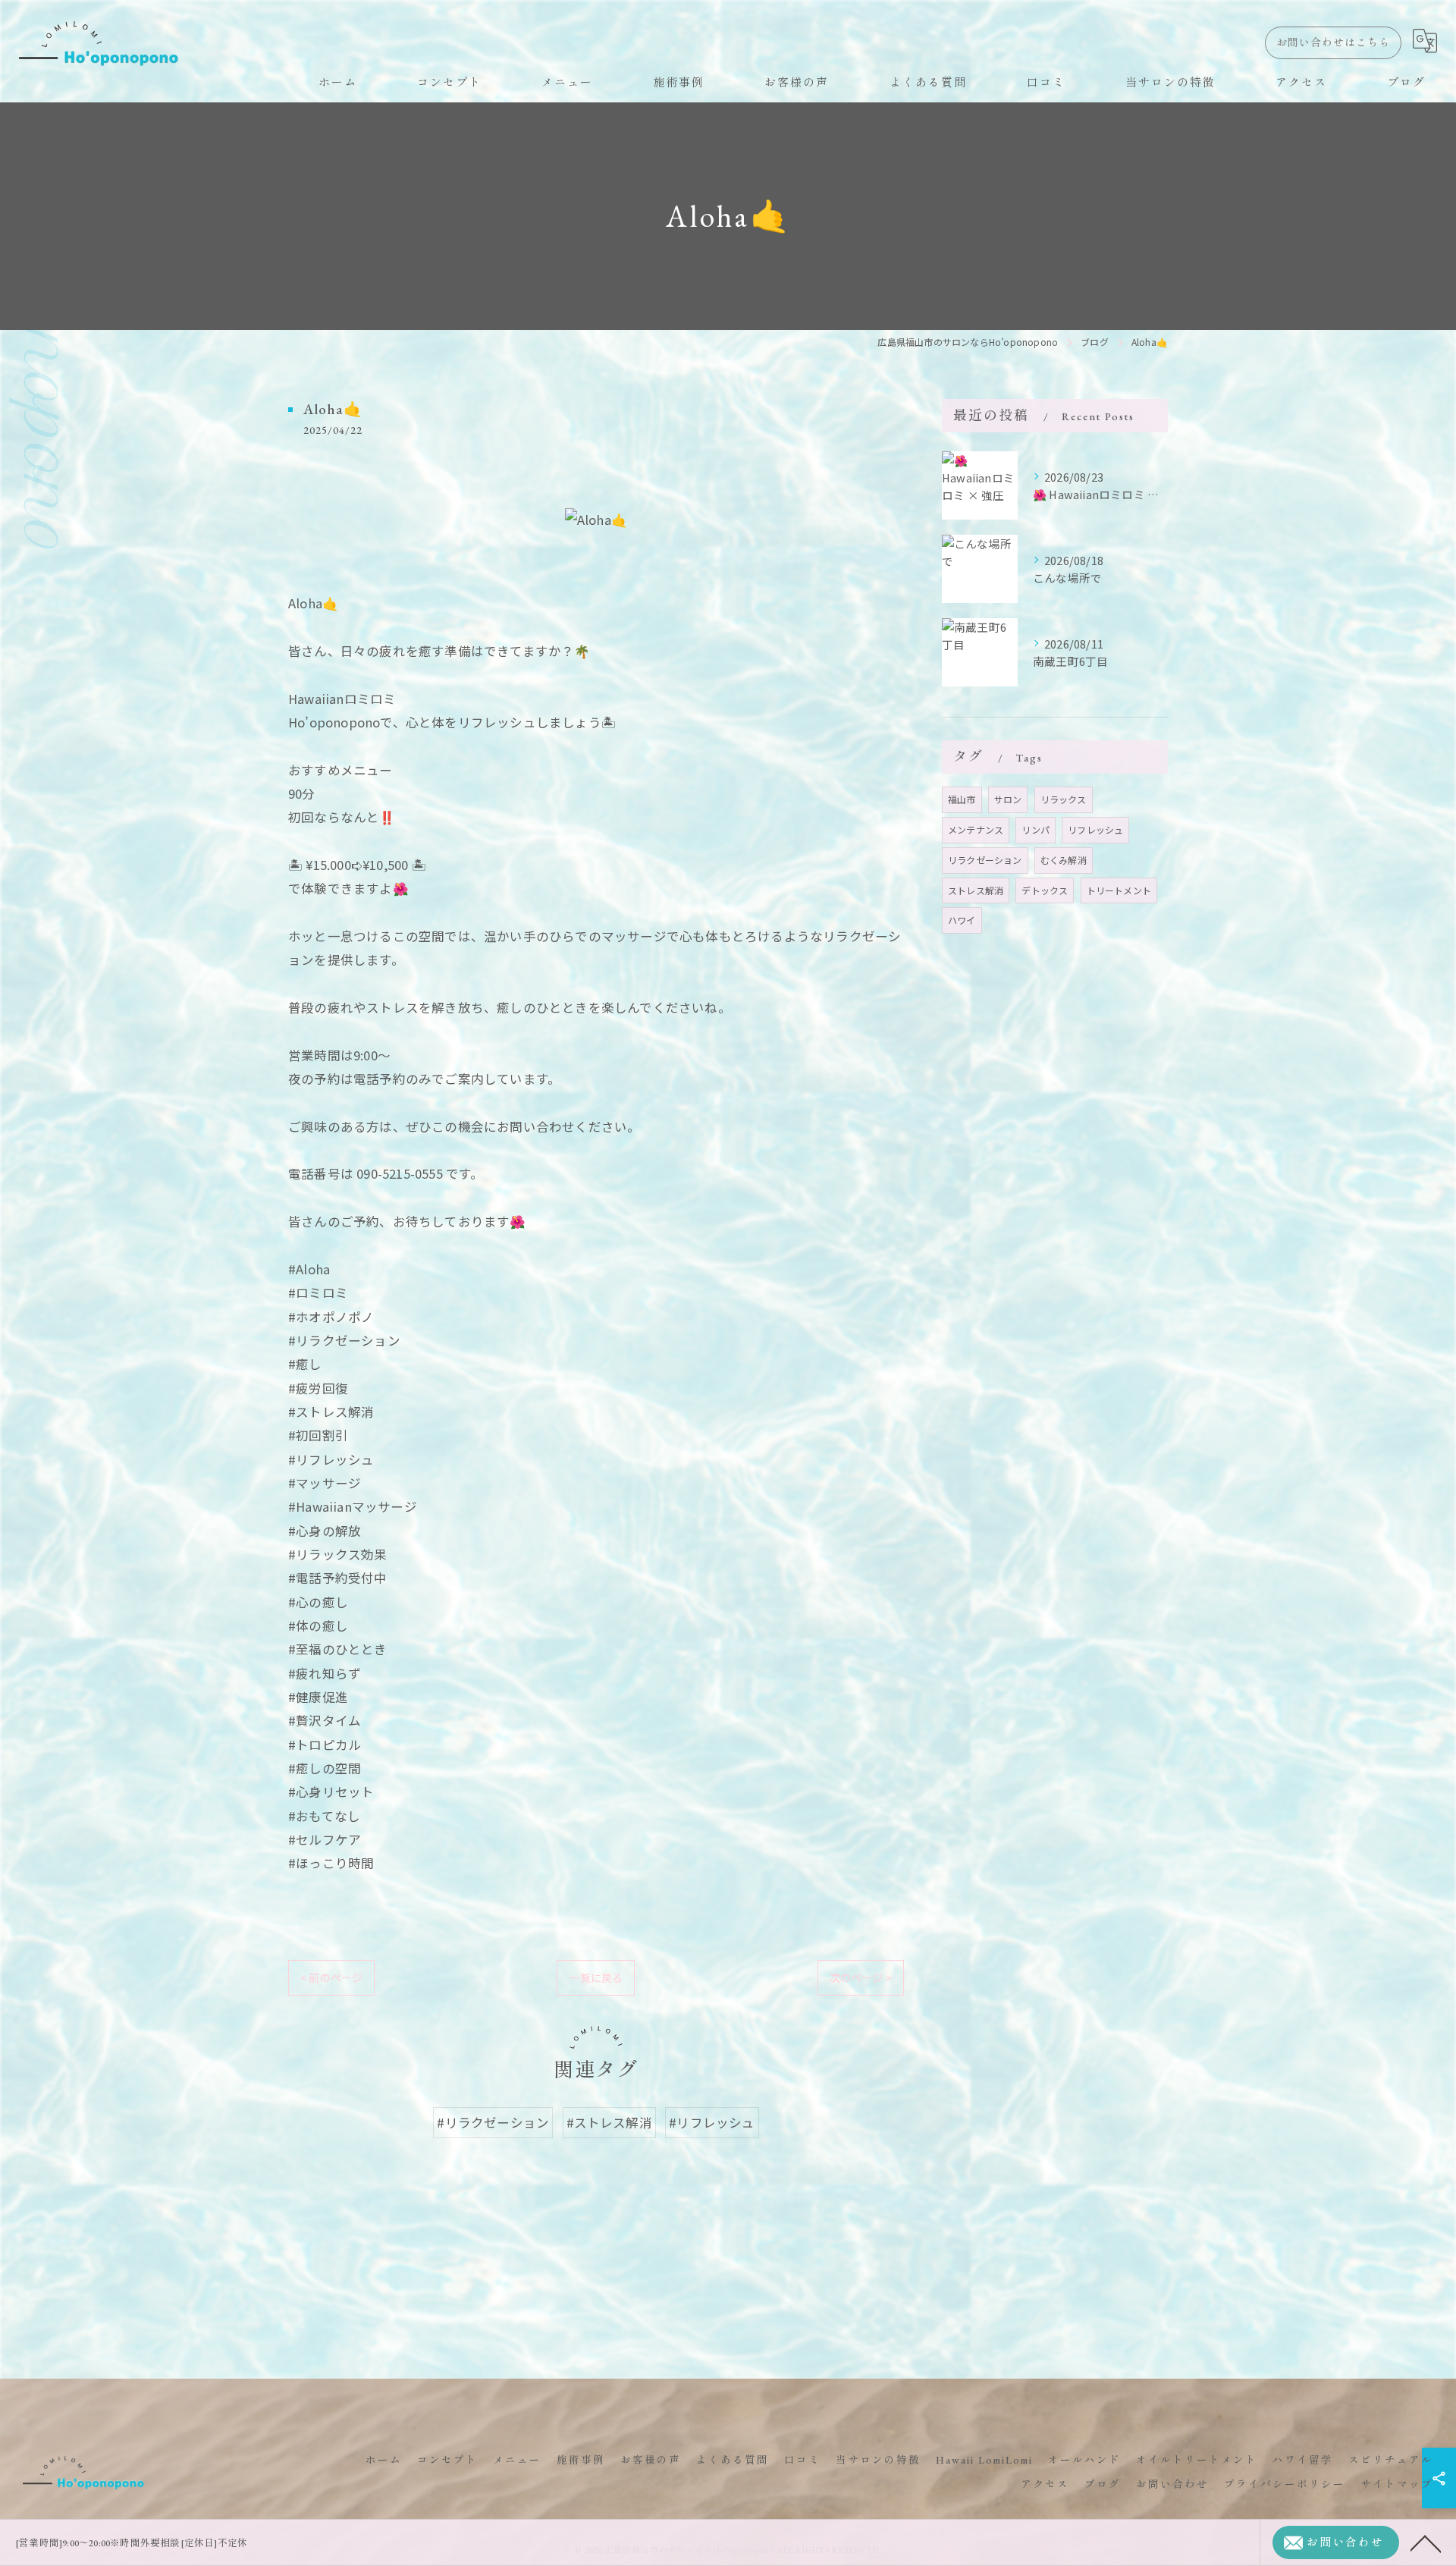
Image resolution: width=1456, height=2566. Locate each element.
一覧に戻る (596, 1977)
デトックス (1045, 890)
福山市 (962, 799)
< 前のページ (331, 1977)
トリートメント (1119, 890)
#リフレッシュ (712, 2122)
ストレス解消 (976, 890)
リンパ (1036, 829)
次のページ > (861, 1977)
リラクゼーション (985, 860)
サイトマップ (1397, 2484)
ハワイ (962, 920)
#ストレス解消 (609, 2122)
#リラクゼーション (493, 2122)
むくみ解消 (1064, 860)
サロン (1008, 799)
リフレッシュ (1095, 829)
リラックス (1064, 799)
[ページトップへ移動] (1426, 2542)
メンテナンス (976, 829)
